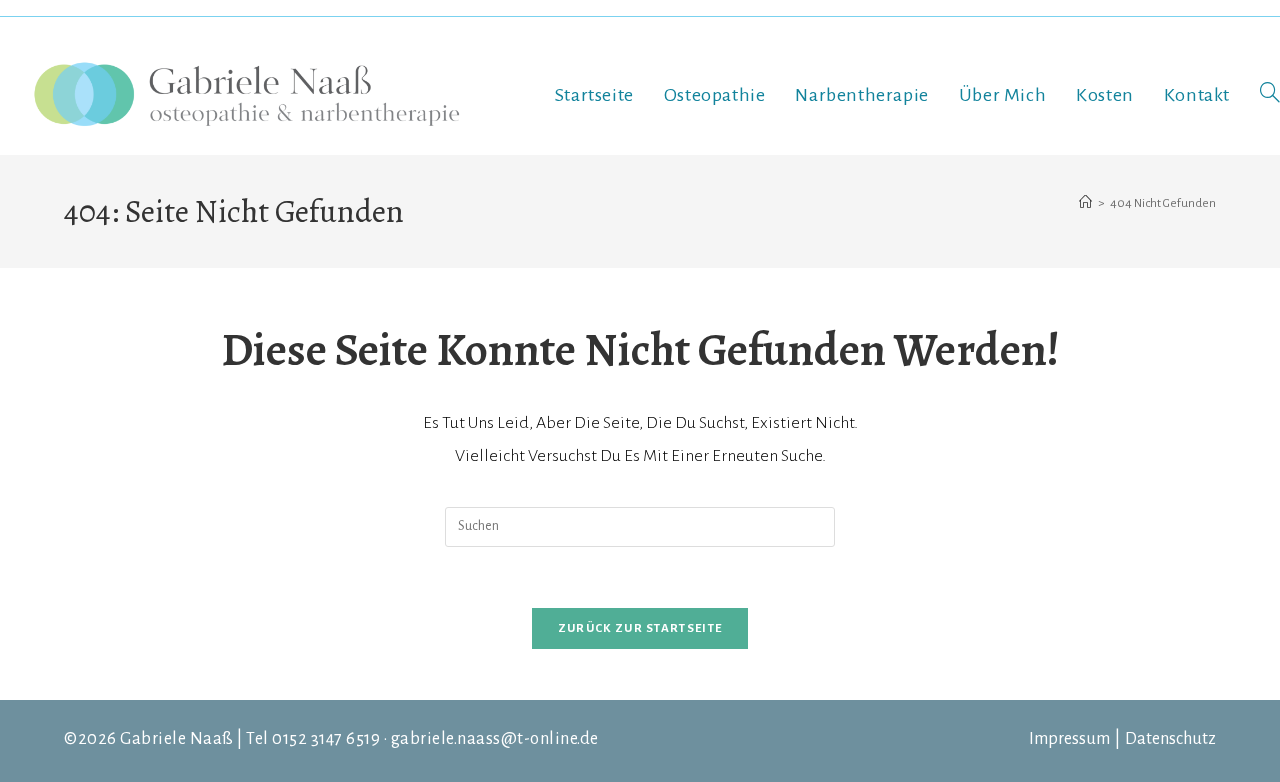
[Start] (1085, 203)
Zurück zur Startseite (640, 628)
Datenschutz (1170, 739)
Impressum (1069, 739)
